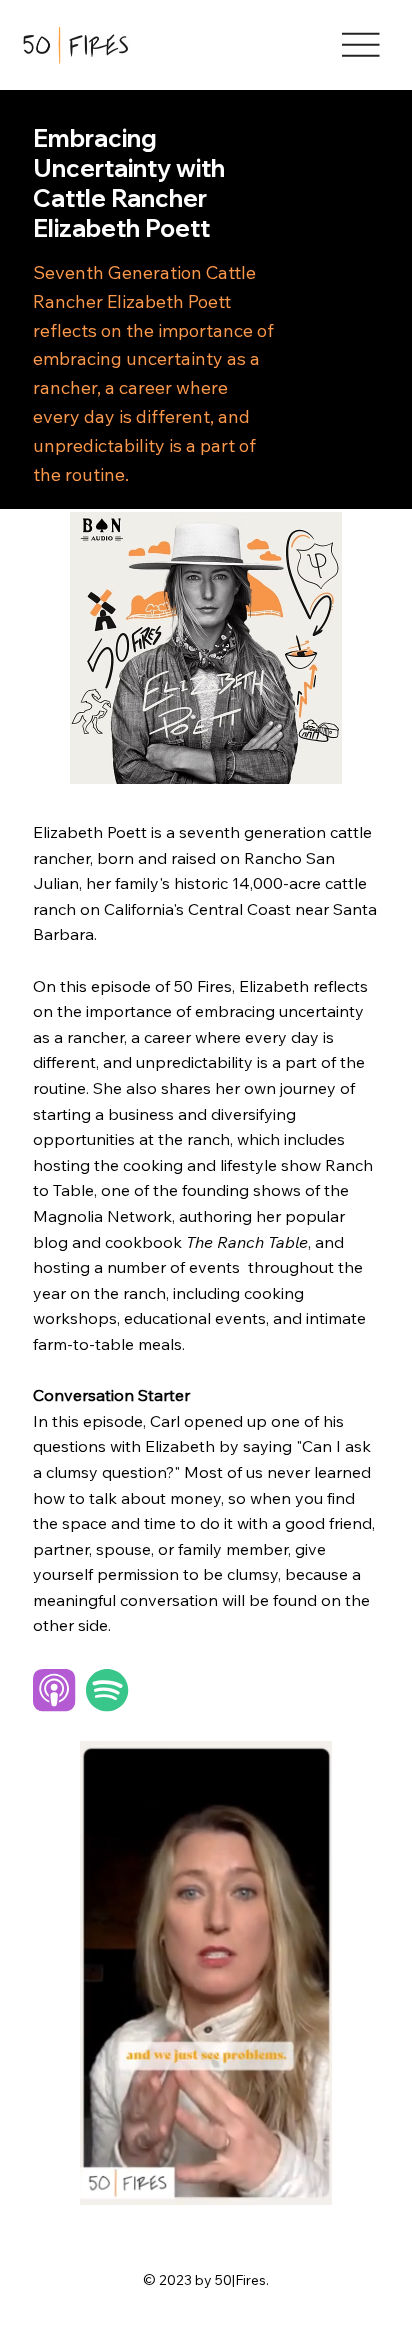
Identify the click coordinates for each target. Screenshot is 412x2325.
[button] (297, 2182)
